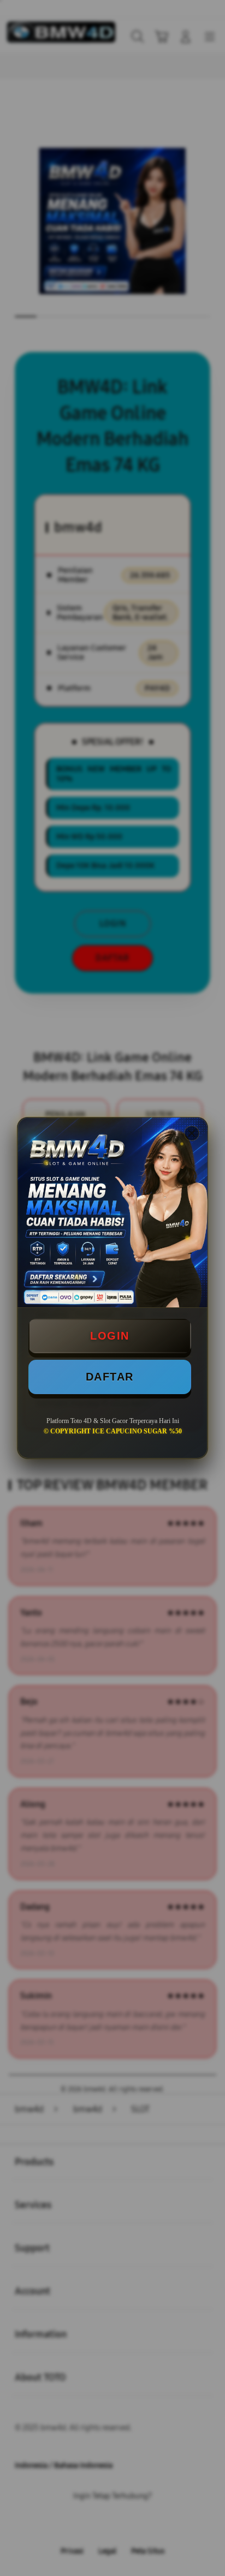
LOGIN (110, 1336)
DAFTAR (110, 1377)
